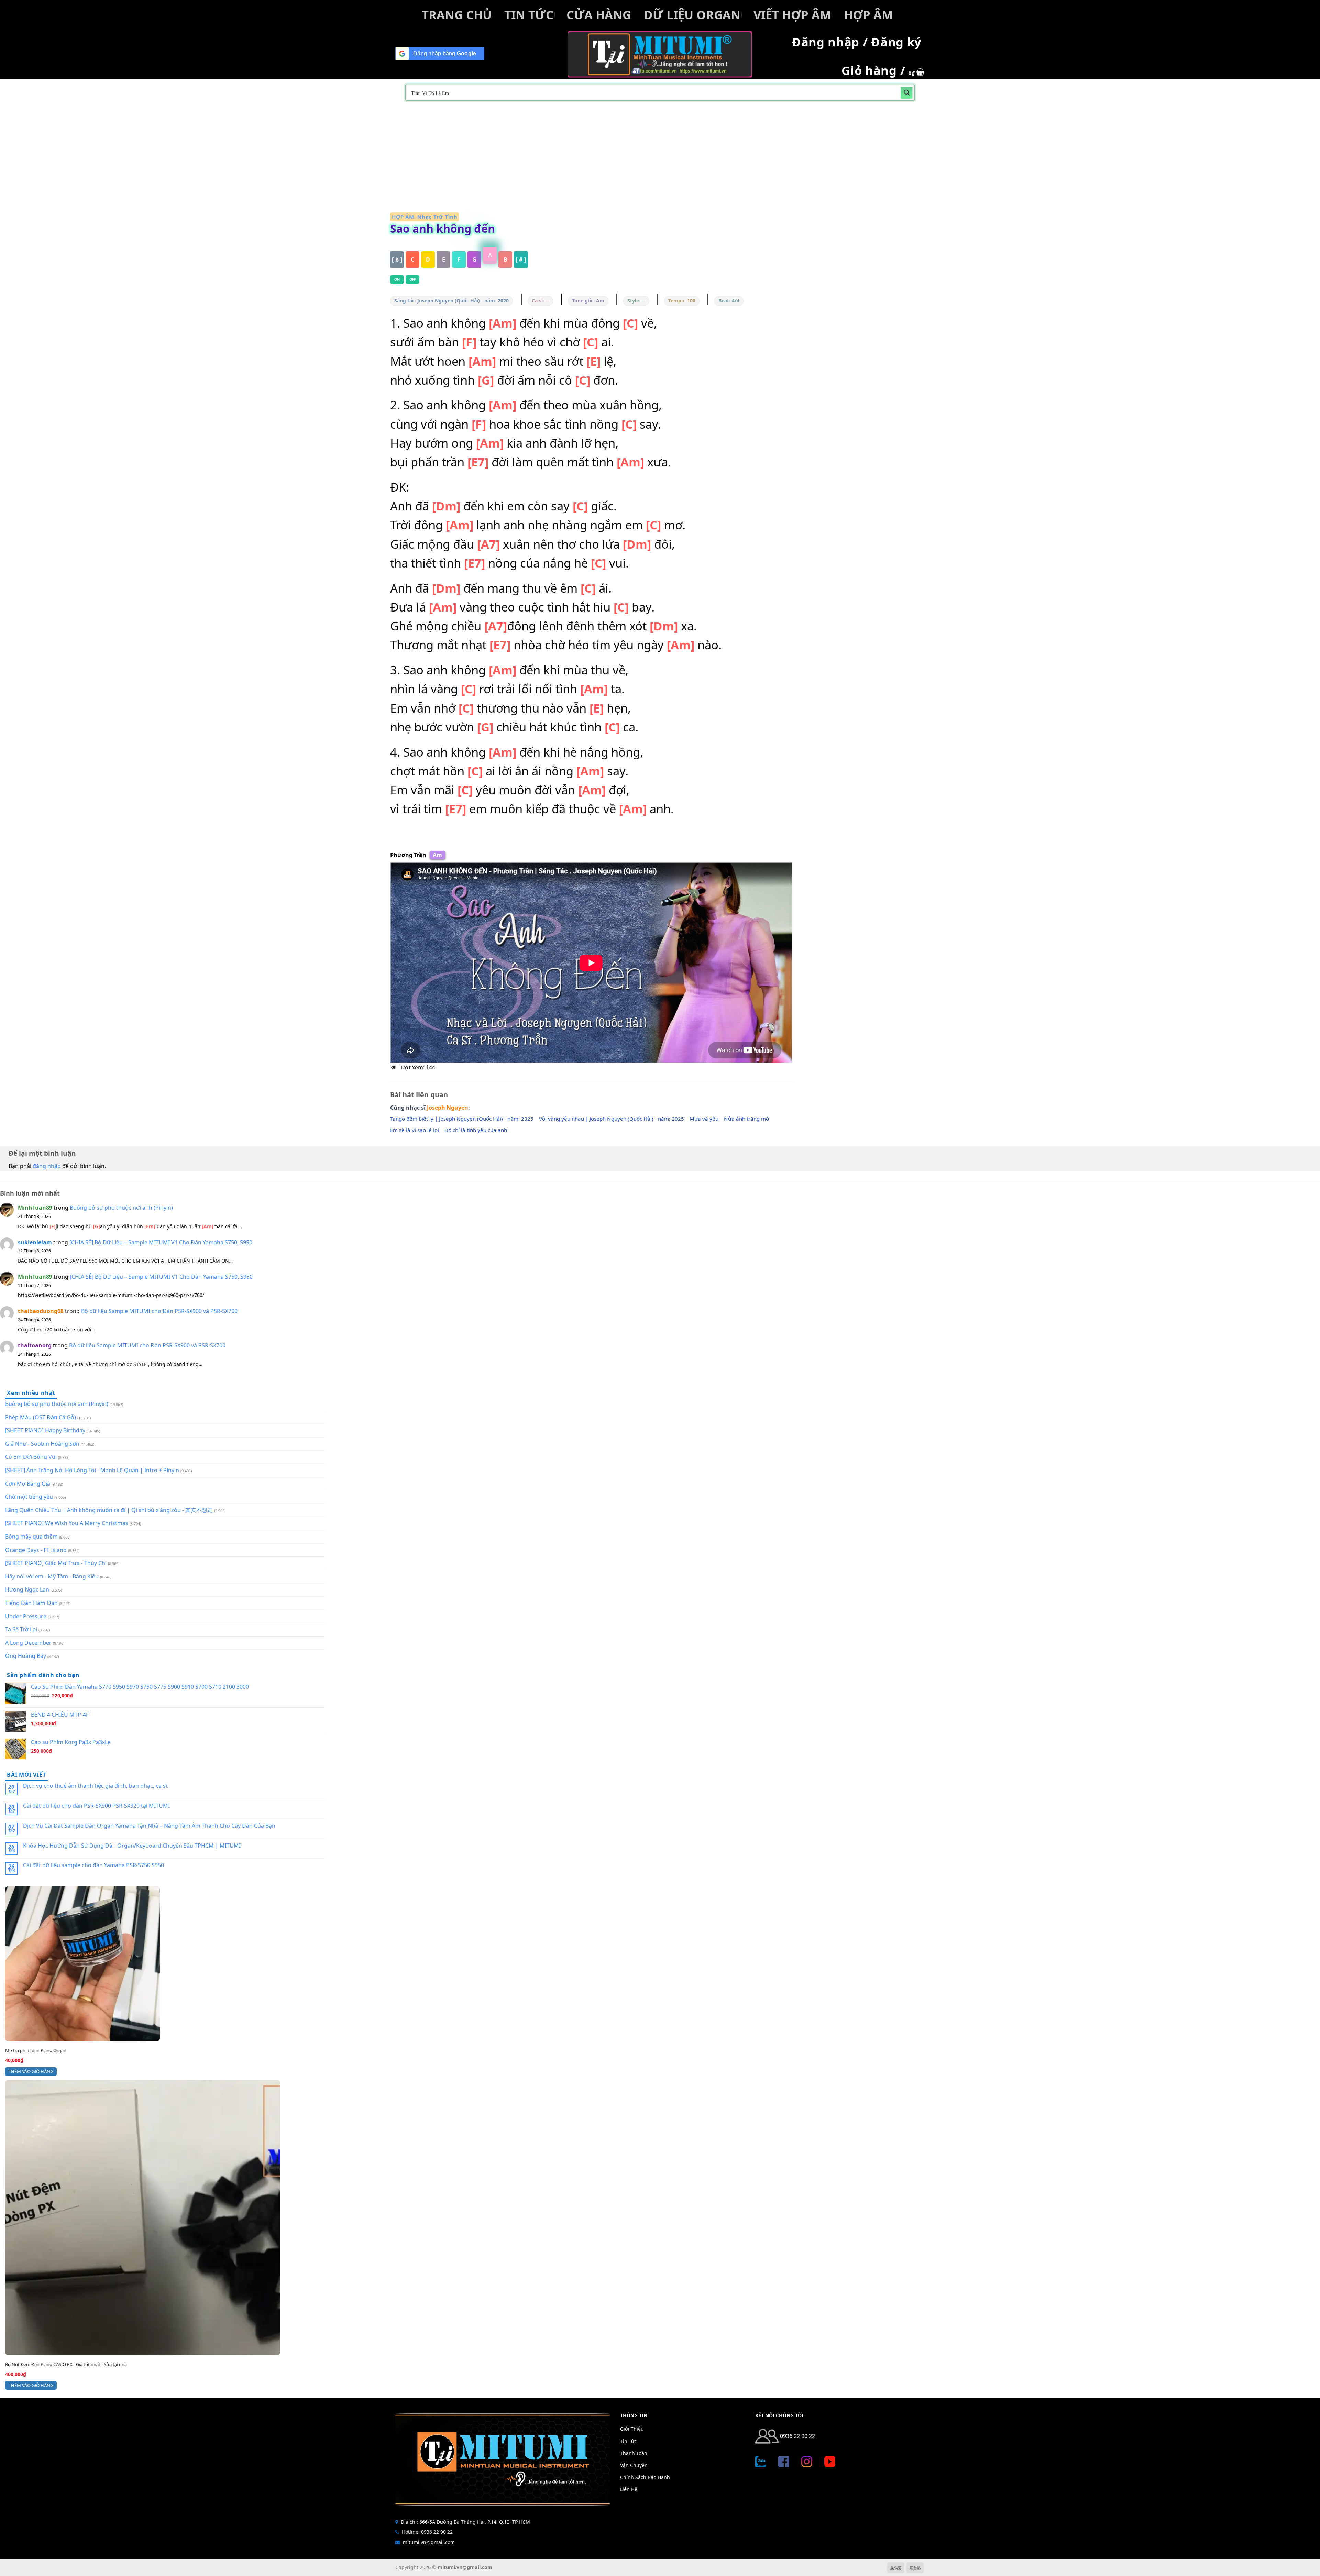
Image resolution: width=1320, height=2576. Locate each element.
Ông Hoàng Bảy (26, 1656)
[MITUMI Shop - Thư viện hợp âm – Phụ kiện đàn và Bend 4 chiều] (660, 54)
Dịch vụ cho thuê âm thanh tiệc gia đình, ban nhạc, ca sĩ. (96, 1786)
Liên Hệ (629, 2489)
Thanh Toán (634, 2453)
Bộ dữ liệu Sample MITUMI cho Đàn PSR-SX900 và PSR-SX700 (159, 1311)
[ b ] (397, 260)
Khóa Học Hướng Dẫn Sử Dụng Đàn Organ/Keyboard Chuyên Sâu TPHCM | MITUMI (132, 1846)
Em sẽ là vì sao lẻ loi (415, 1130)
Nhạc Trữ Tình (437, 217)
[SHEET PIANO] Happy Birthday (45, 1430)
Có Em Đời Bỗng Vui (31, 1457)
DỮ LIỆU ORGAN (692, 15)
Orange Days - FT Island (36, 1550)
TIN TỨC (529, 15)
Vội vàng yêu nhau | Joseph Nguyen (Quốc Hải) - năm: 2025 (612, 1119)
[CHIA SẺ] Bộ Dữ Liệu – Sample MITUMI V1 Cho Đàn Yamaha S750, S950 (161, 1242)
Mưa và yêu (704, 1119)
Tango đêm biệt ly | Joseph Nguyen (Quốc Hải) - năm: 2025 (462, 1119)
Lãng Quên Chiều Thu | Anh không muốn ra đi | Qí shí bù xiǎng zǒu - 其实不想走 (109, 1510)
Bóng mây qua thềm (31, 1537)
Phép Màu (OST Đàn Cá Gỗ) (41, 1417)
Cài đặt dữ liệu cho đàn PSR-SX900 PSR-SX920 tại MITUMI (96, 1806)
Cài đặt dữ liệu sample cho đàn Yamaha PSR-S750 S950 (93, 1865)
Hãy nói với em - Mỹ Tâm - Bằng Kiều (52, 1576)
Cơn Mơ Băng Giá (28, 1484)
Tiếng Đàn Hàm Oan (31, 1603)
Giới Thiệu (632, 2429)
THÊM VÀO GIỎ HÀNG (31, 2071)
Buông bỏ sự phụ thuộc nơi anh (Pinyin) (121, 1208)
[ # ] (521, 260)
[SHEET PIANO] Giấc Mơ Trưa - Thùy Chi (56, 1563)
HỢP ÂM (868, 15)
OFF (413, 279)
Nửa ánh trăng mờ (746, 1119)
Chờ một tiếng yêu (29, 1497)
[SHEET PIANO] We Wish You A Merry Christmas (67, 1523)
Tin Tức (628, 2441)
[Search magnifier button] (907, 93)
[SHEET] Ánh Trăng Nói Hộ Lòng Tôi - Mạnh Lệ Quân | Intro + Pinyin (92, 1470)
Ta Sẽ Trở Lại (21, 1629)
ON (397, 279)
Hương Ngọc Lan (27, 1589)
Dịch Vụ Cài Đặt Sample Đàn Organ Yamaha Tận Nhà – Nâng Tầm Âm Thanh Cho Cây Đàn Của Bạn (149, 1826)
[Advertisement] (660, 157)
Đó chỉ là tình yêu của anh (476, 1130)
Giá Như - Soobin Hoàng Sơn (42, 1444)
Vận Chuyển (634, 2465)
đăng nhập (47, 1166)
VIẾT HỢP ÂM (792, 15)
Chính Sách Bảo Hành (645, 2477)
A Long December (28, 1643)
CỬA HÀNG (599, 15)
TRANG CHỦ (457, 15)
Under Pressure (26, 1616)
